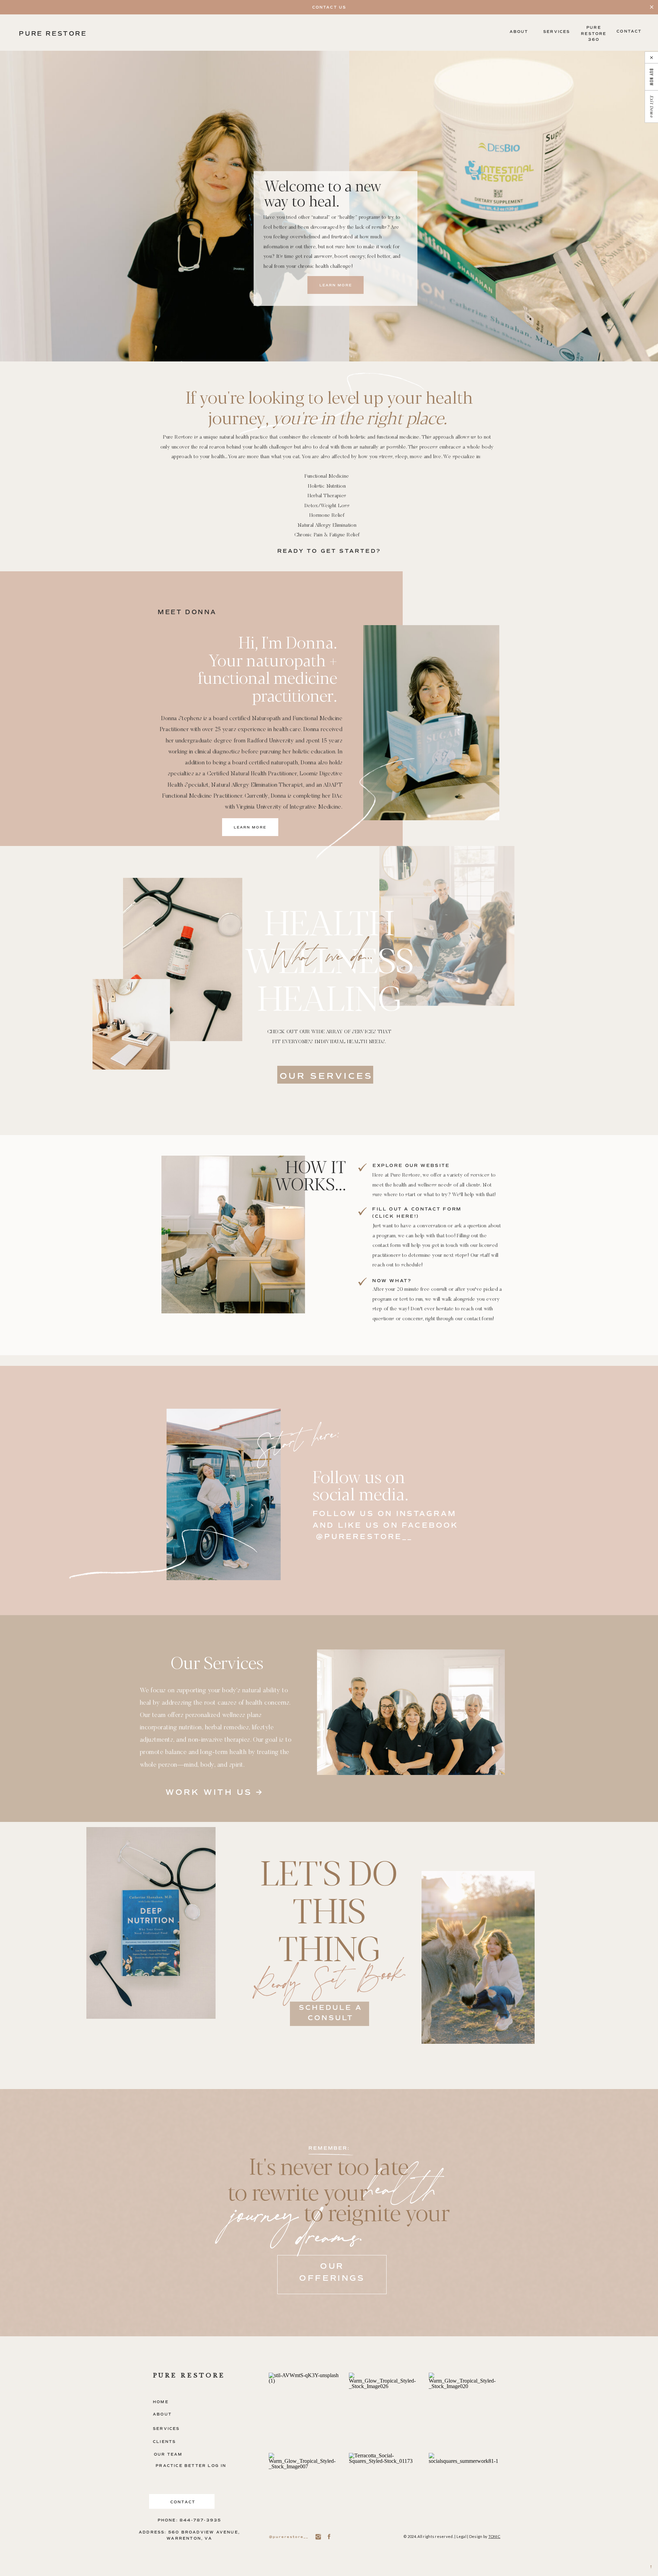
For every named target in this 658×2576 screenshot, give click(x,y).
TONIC (494, 2536)
